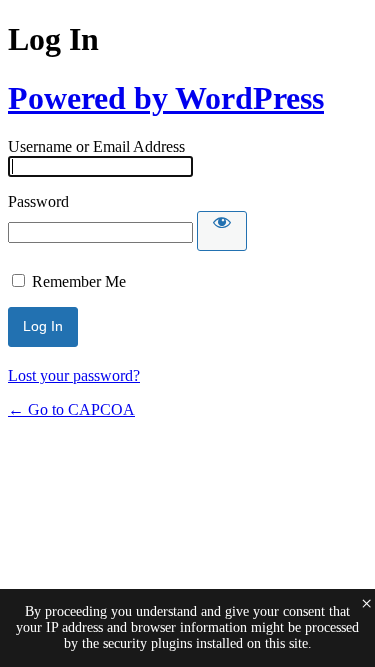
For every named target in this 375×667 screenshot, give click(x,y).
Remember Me (79, 281)
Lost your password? (74, 375)
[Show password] (222, 231)
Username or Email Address (96, 146)
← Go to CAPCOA (71, 409)
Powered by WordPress (166, 98)
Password (38, 201)
